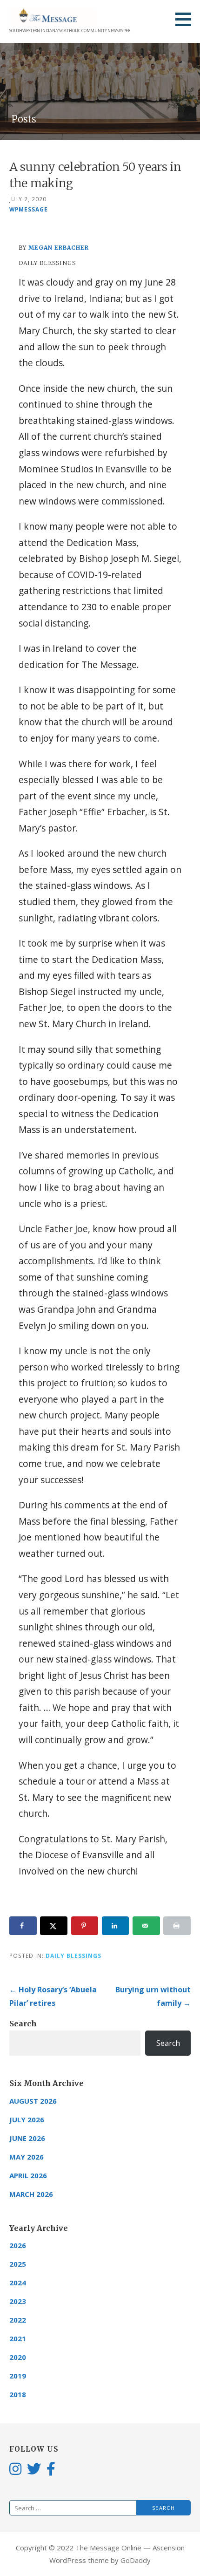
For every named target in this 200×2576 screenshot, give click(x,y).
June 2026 (27, 2138)
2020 (18, 2357)
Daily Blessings (73, 1956)
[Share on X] (54, 1926)
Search (23, 2024)
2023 (18, 2301)
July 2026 (27, 2119)
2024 (18, 2283)
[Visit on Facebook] (51, 2468)
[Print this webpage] (177, 1926)
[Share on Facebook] (23, 1926)
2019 (18, 2376)
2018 (18, 2394)
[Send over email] (146, 1926)
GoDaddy (136, 2560)
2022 (18, 2320)
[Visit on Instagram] (15, 2468)
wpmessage (29, 209)
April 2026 (28, 2175)
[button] (187, 19)
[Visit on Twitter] (34, 2468)
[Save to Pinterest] (85, 1926)
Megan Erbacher (59, 248)
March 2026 (31, 2194)
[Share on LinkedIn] (116, 1926)
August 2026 (33, 2101)
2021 (18, 2338)
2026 (18, 2245)
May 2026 (27, 2157)
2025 (18, 2264)
